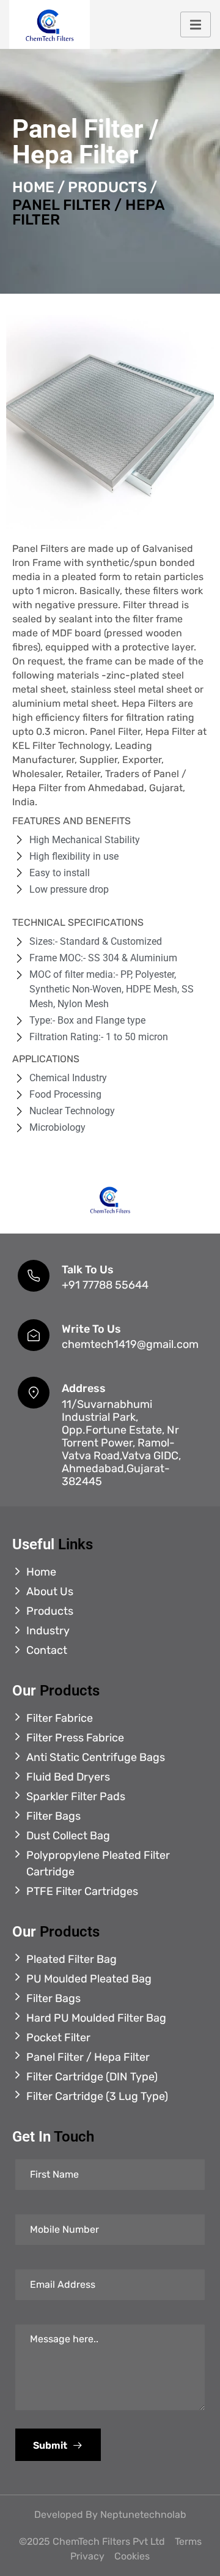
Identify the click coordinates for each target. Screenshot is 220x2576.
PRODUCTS (107, 187)
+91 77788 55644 (105, 1285)
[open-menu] (196, 25)
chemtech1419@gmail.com (130, 1344)
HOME (33, 187)
